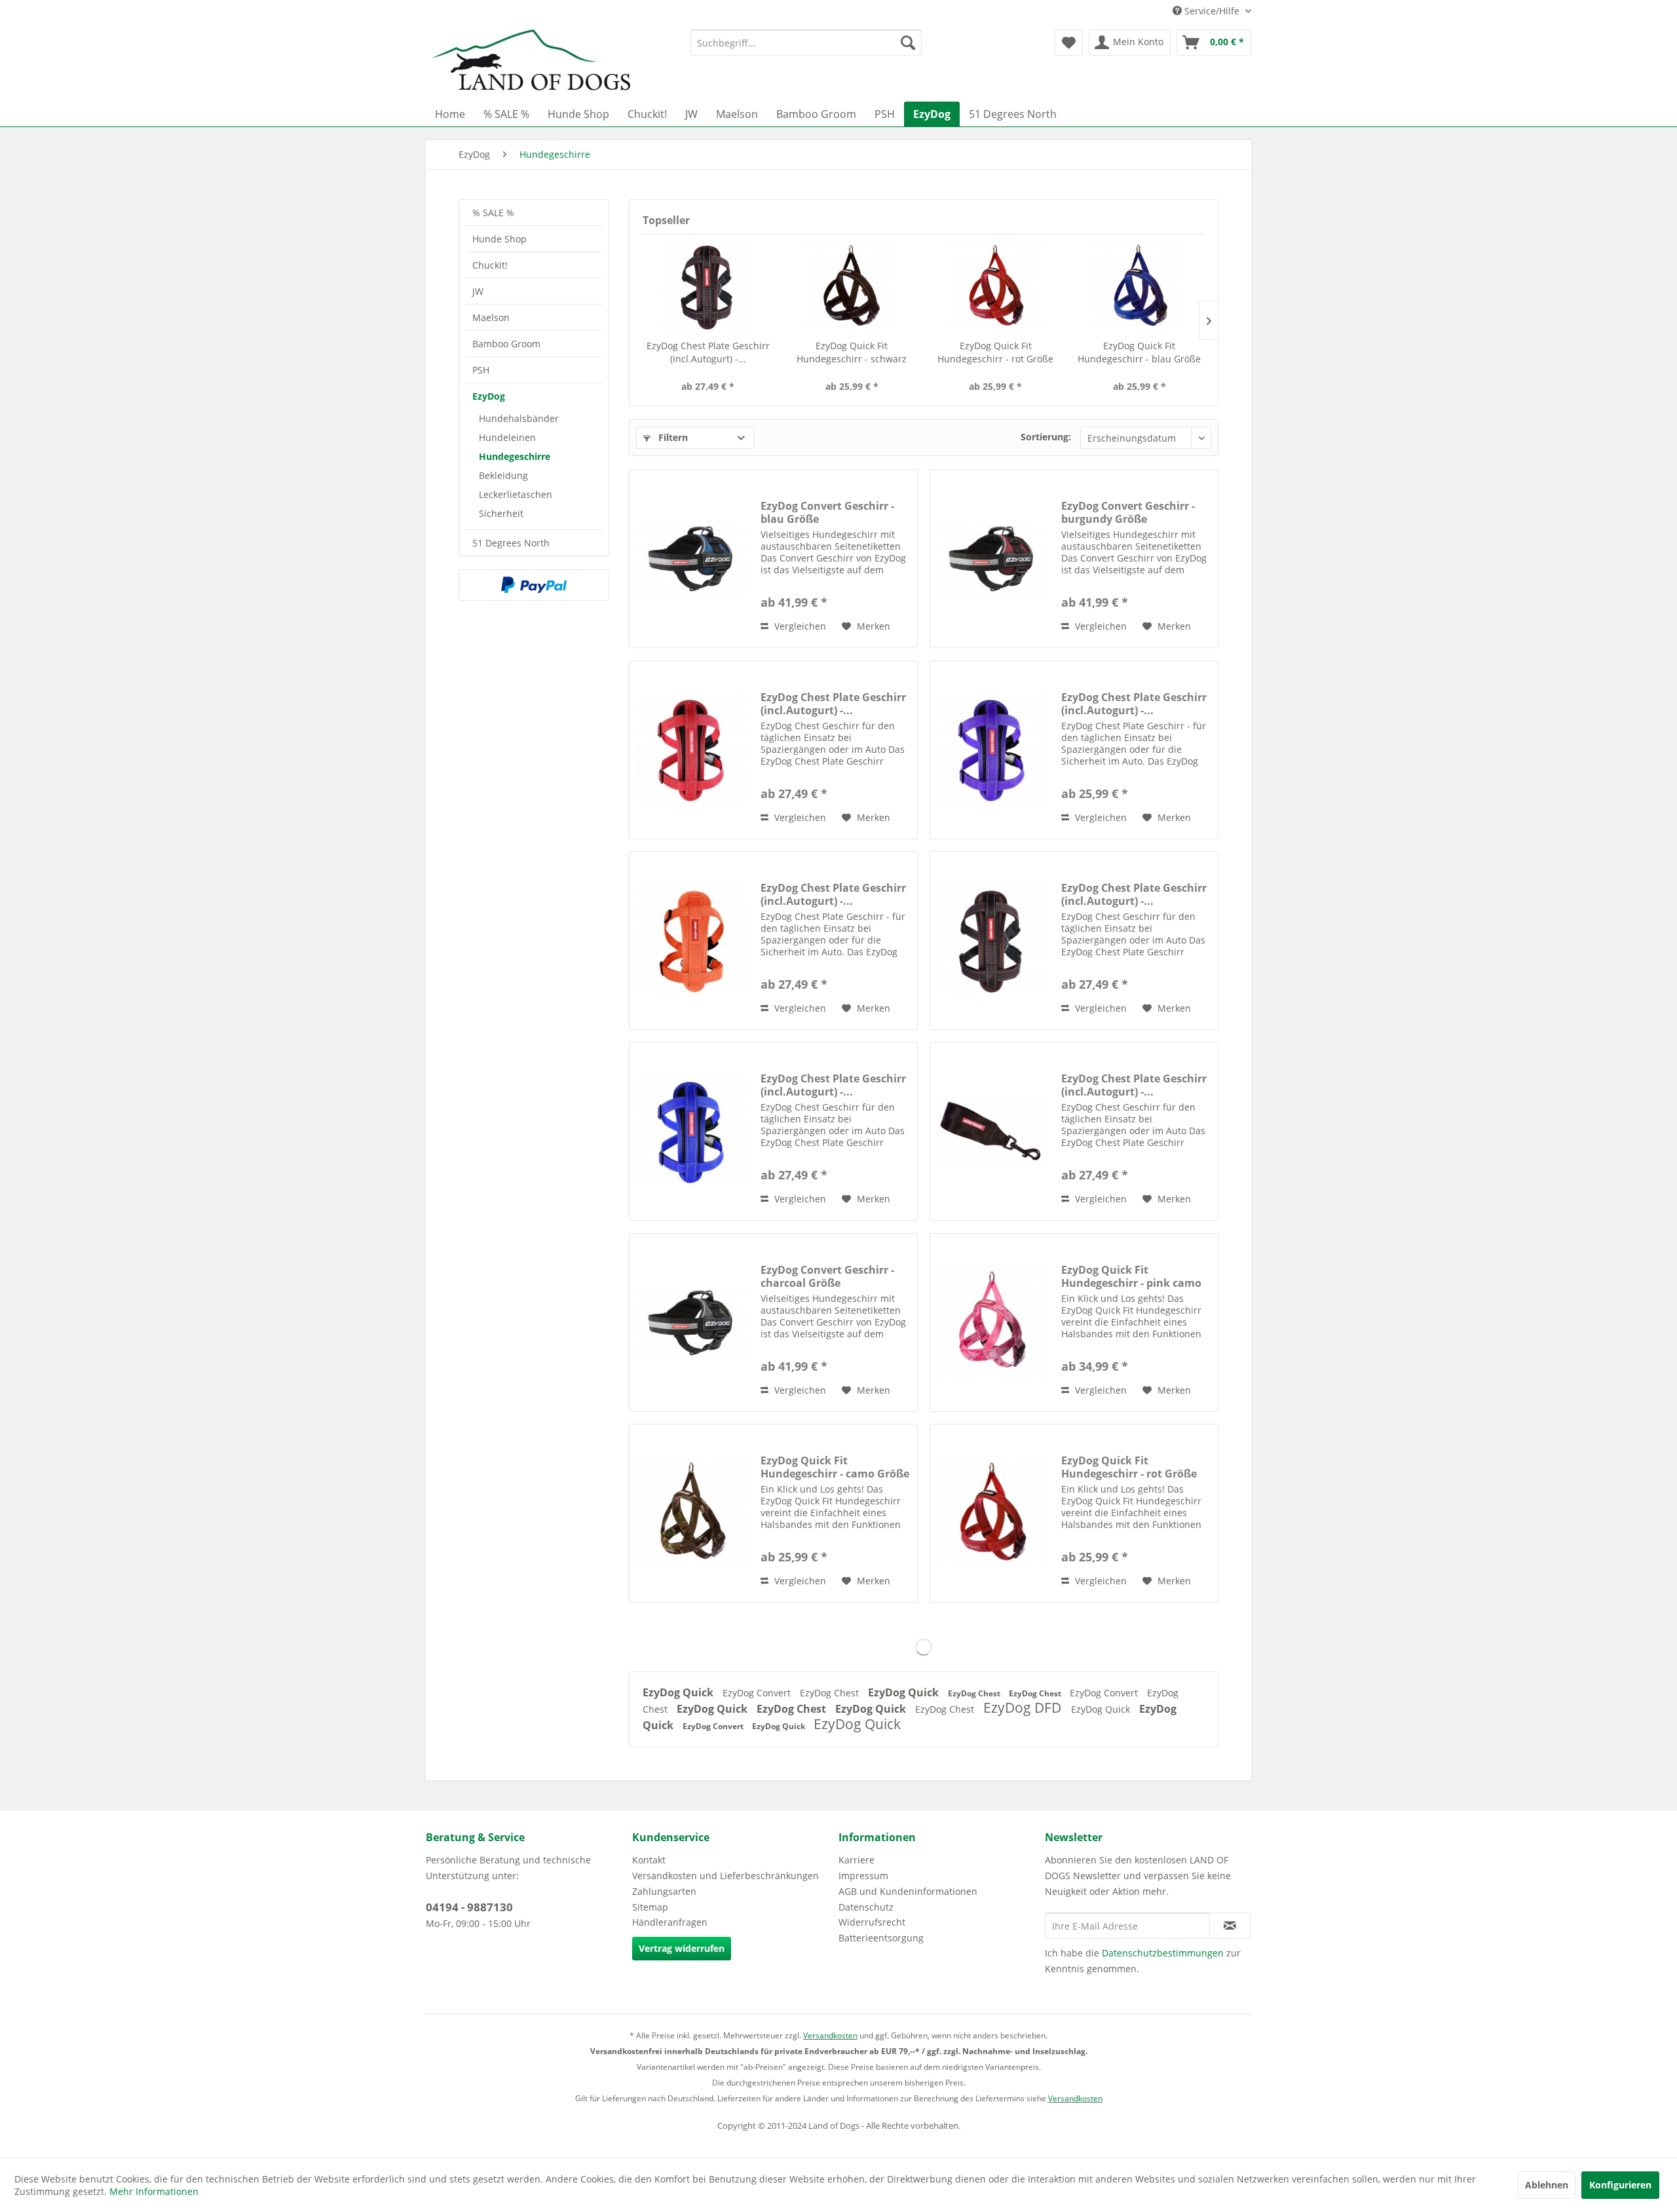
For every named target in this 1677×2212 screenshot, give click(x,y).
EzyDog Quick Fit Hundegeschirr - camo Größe (835, 1467)
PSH (481, 370)
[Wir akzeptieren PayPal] (534, 585)
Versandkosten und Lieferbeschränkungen (725, 1876)
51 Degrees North (511, 543)
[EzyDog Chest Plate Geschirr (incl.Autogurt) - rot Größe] (692, 750)
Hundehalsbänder (519, 418)
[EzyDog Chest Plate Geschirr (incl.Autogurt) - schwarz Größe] (992, 1131)
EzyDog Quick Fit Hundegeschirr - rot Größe (995, 352)
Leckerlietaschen (516, 494)
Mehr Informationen (154, 2191)
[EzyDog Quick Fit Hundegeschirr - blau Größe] (1140, 287)
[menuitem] (806, 43)
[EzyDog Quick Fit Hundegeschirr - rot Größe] (996, 287)
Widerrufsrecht (872, 1922)
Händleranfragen (670, 1922)
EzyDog (489, 396)
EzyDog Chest (831, 1693)
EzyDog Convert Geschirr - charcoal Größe (827, 1276)
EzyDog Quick (679, 1692)
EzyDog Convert (758, 1693)
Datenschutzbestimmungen (1163, 1953)
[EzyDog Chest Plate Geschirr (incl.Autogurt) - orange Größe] (692, 941)
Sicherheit (501, 513)
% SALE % (493, 213)
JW (478, 291)
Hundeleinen (507, 437)
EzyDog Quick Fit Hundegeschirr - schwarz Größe (852, 353)
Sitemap (650, 1907)
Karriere (857, 1860)
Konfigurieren (1620, 2185)
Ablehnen (1547, 2185)
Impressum (863, 1876)
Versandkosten (830, 2035)
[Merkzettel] (1069, 43)
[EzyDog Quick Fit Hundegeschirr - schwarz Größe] (852, 287)
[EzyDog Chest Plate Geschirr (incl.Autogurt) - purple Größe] (992, 750)
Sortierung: (1046, 437)
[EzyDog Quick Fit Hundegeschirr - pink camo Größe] (992, 1323)
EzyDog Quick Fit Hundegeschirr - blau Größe (1139, 352)
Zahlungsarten (664, 1891)
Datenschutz (866, 1907)
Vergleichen (799, 626)
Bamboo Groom (506, 344)
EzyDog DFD (1024, 1707)
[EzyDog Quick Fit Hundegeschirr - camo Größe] (692, 1513)
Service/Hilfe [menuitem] (1212, 11)
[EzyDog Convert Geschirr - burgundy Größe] (992, 559)
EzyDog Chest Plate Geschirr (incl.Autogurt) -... (708, 352)
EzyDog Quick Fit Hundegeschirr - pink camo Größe (1131, 1276)
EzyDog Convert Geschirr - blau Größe (827, 512)
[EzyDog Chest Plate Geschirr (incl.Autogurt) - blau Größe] (692, 1131)
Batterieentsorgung (881, 1938)
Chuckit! (490, 265)
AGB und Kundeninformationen (908, 1891)
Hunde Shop (499, 239)
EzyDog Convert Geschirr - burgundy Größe (1128, 512)
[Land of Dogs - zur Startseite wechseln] (531, 62)
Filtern (672, 437)
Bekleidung (503, 475)
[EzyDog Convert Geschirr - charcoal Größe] (692, 1323)
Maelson (491, 317)
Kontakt (649, 1860)
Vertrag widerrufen (682, 1948)
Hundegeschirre (515, 456)
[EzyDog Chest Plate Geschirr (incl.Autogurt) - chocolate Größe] (708, 287)
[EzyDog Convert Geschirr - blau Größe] (692, 559)
